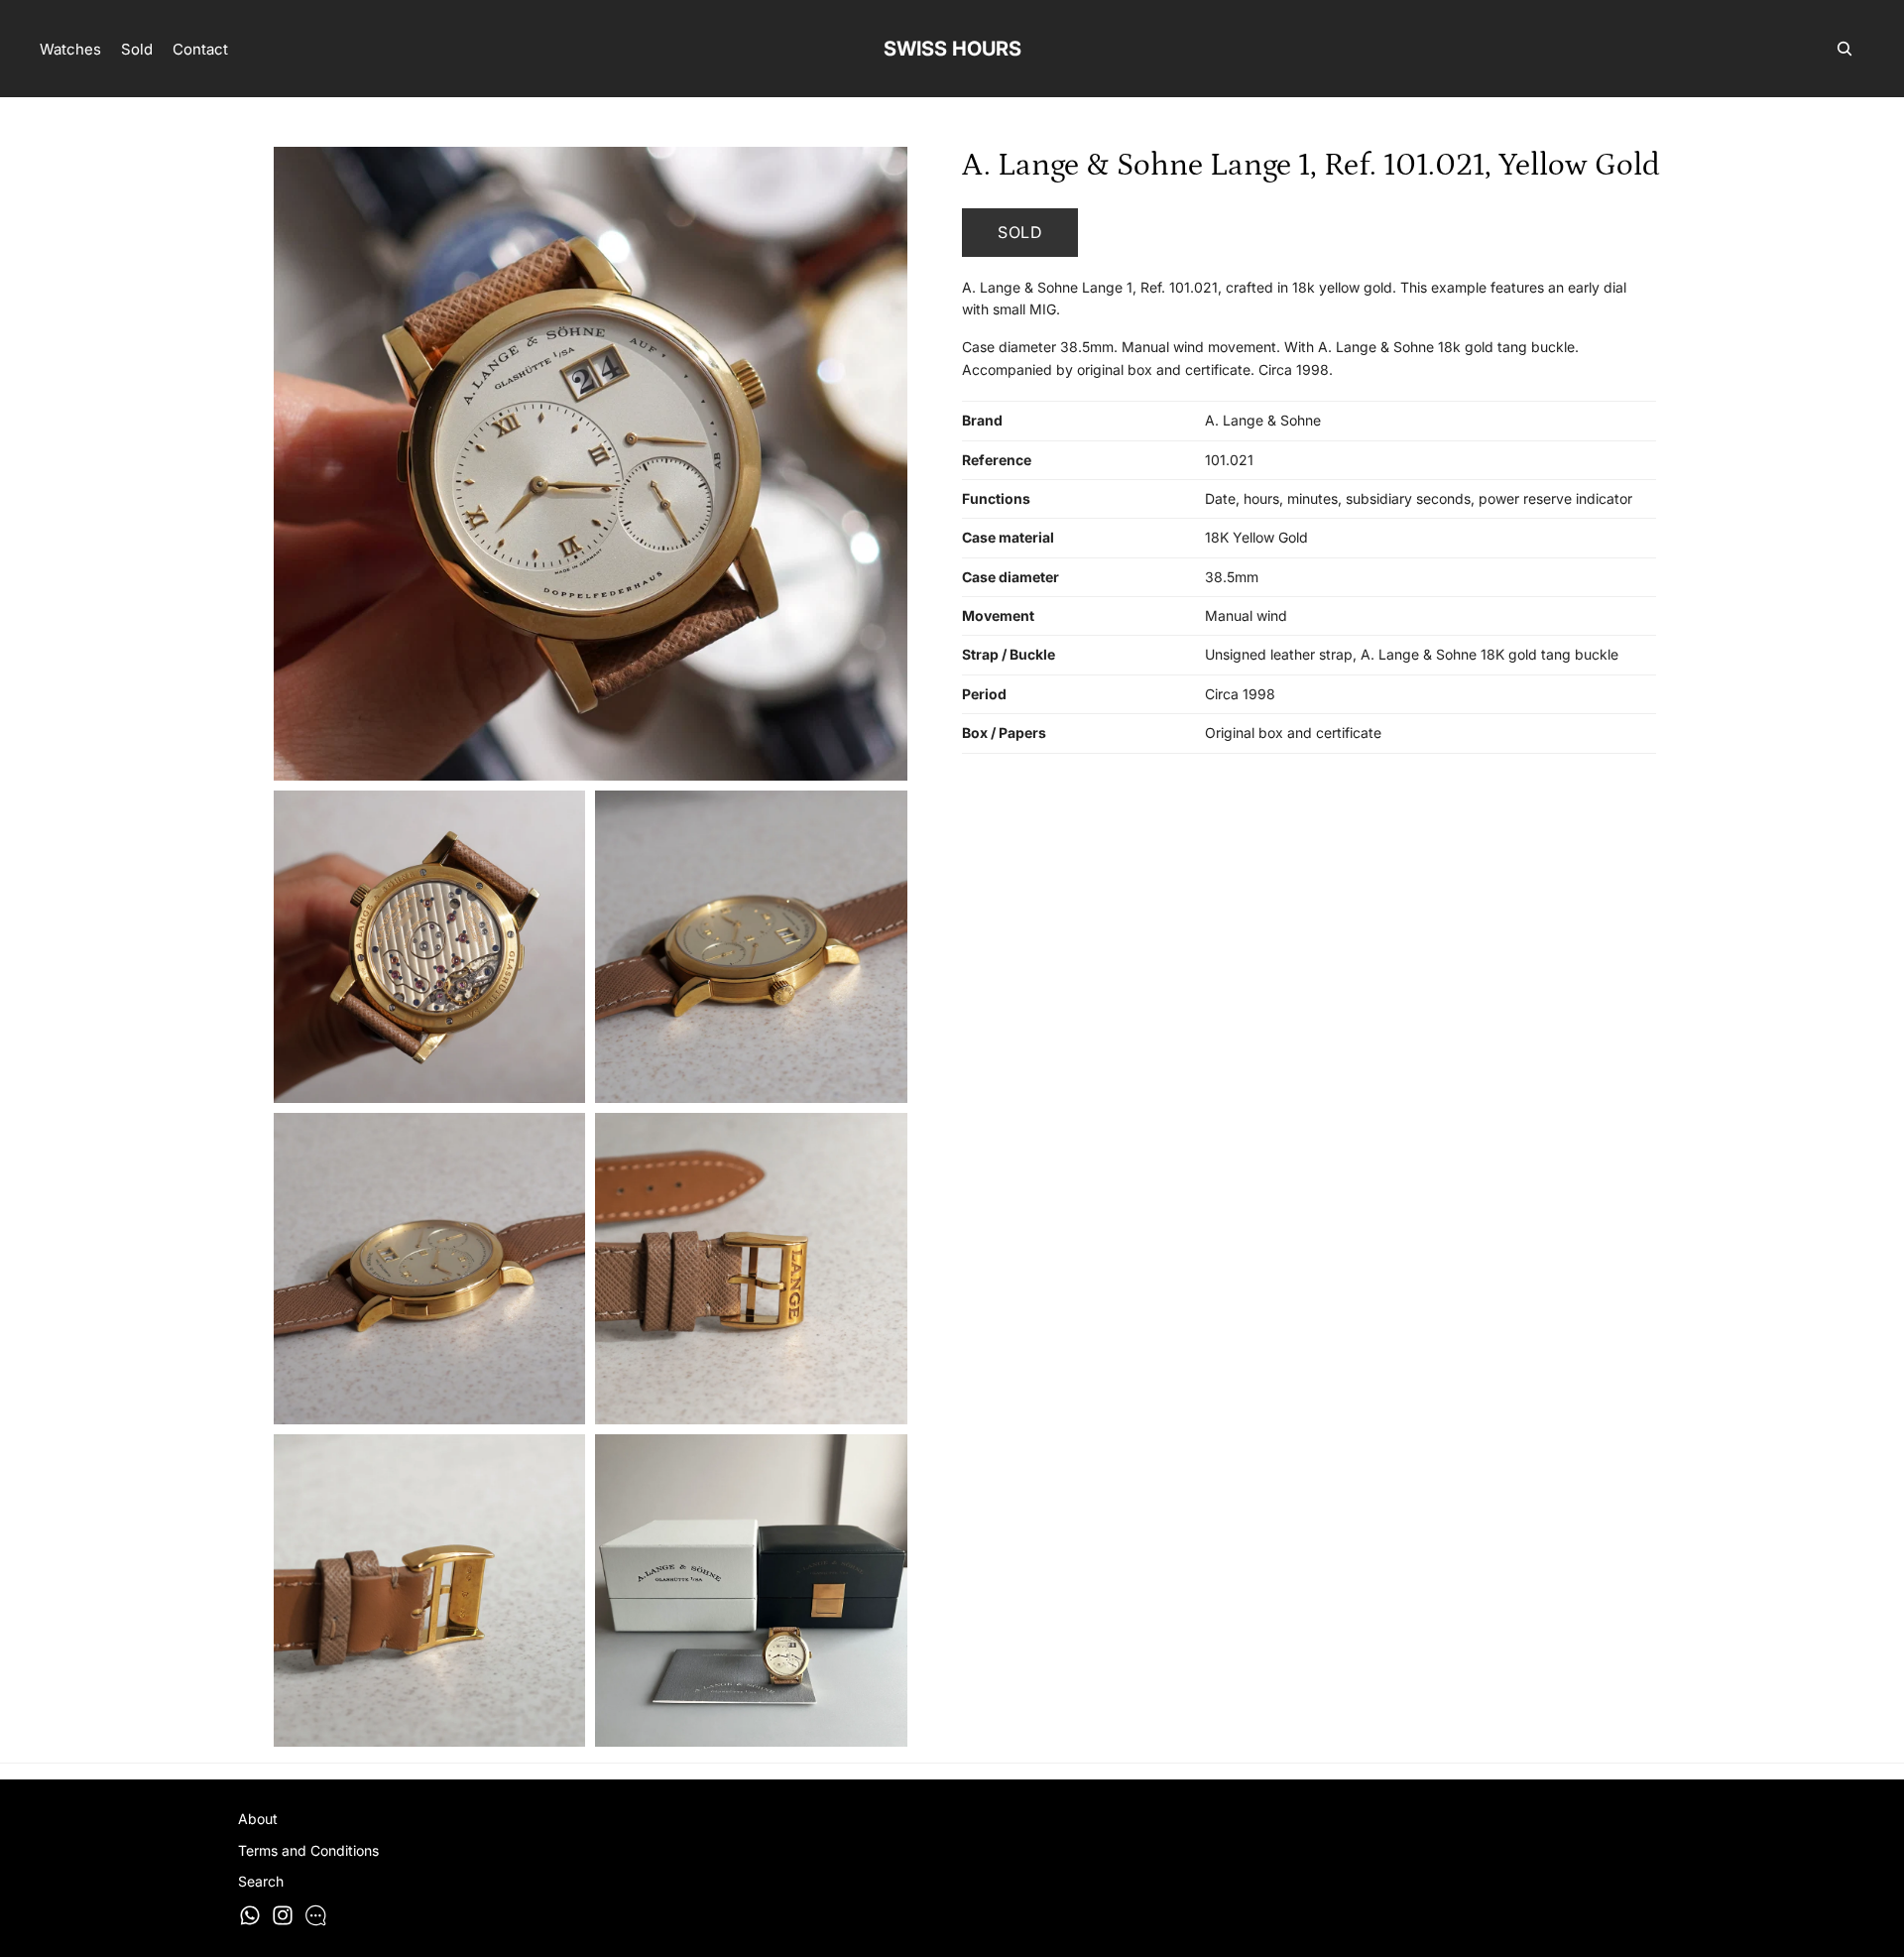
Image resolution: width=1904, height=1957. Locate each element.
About (258, 1819)
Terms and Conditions (308, 1850)
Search (261, 1881)
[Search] (1844, 49)
